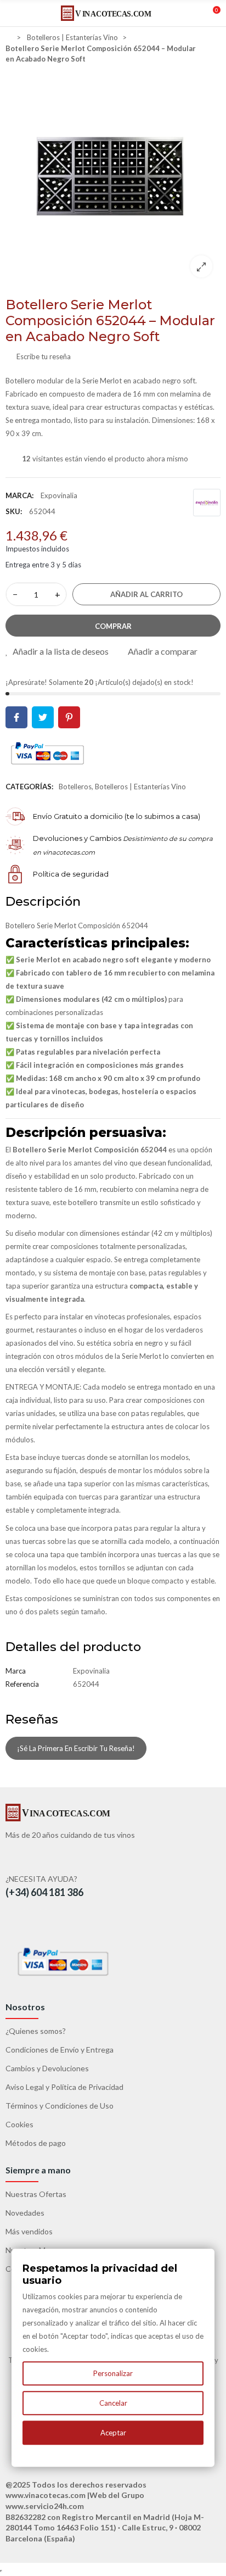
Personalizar (113, 2373)
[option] (113, 178)
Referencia (22, 1684)
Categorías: (29, 787)
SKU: (14, 511)
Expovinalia (59, 495)
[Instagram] (69, 1923)
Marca (16, 1671)
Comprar (113, 626)
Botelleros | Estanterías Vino (140, 787)
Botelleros (75, 787)
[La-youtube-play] (45, 1923)
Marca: (19, 495)
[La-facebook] (21, 1923)
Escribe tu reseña (43, 356)
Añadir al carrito (146, 594)
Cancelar (113, 2403)
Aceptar (113, 2433)
